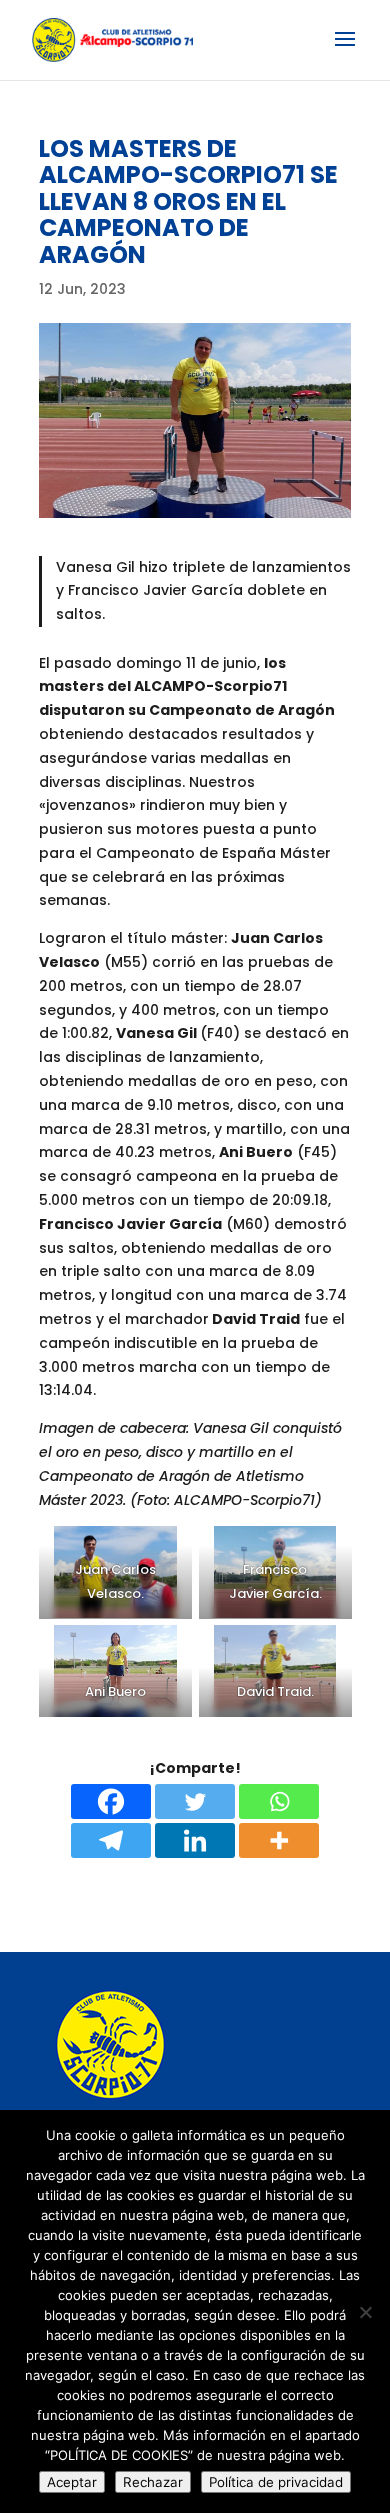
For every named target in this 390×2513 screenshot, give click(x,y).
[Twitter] (195, 1801)
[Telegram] (111, 1840)
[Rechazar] (365, 2312)
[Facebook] (111, 1801)
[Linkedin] (195, 1840)
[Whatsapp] (279, 1801)
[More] (279, 1840)
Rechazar (153, 2482)
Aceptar (72, 2482)
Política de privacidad (276, 2482)
